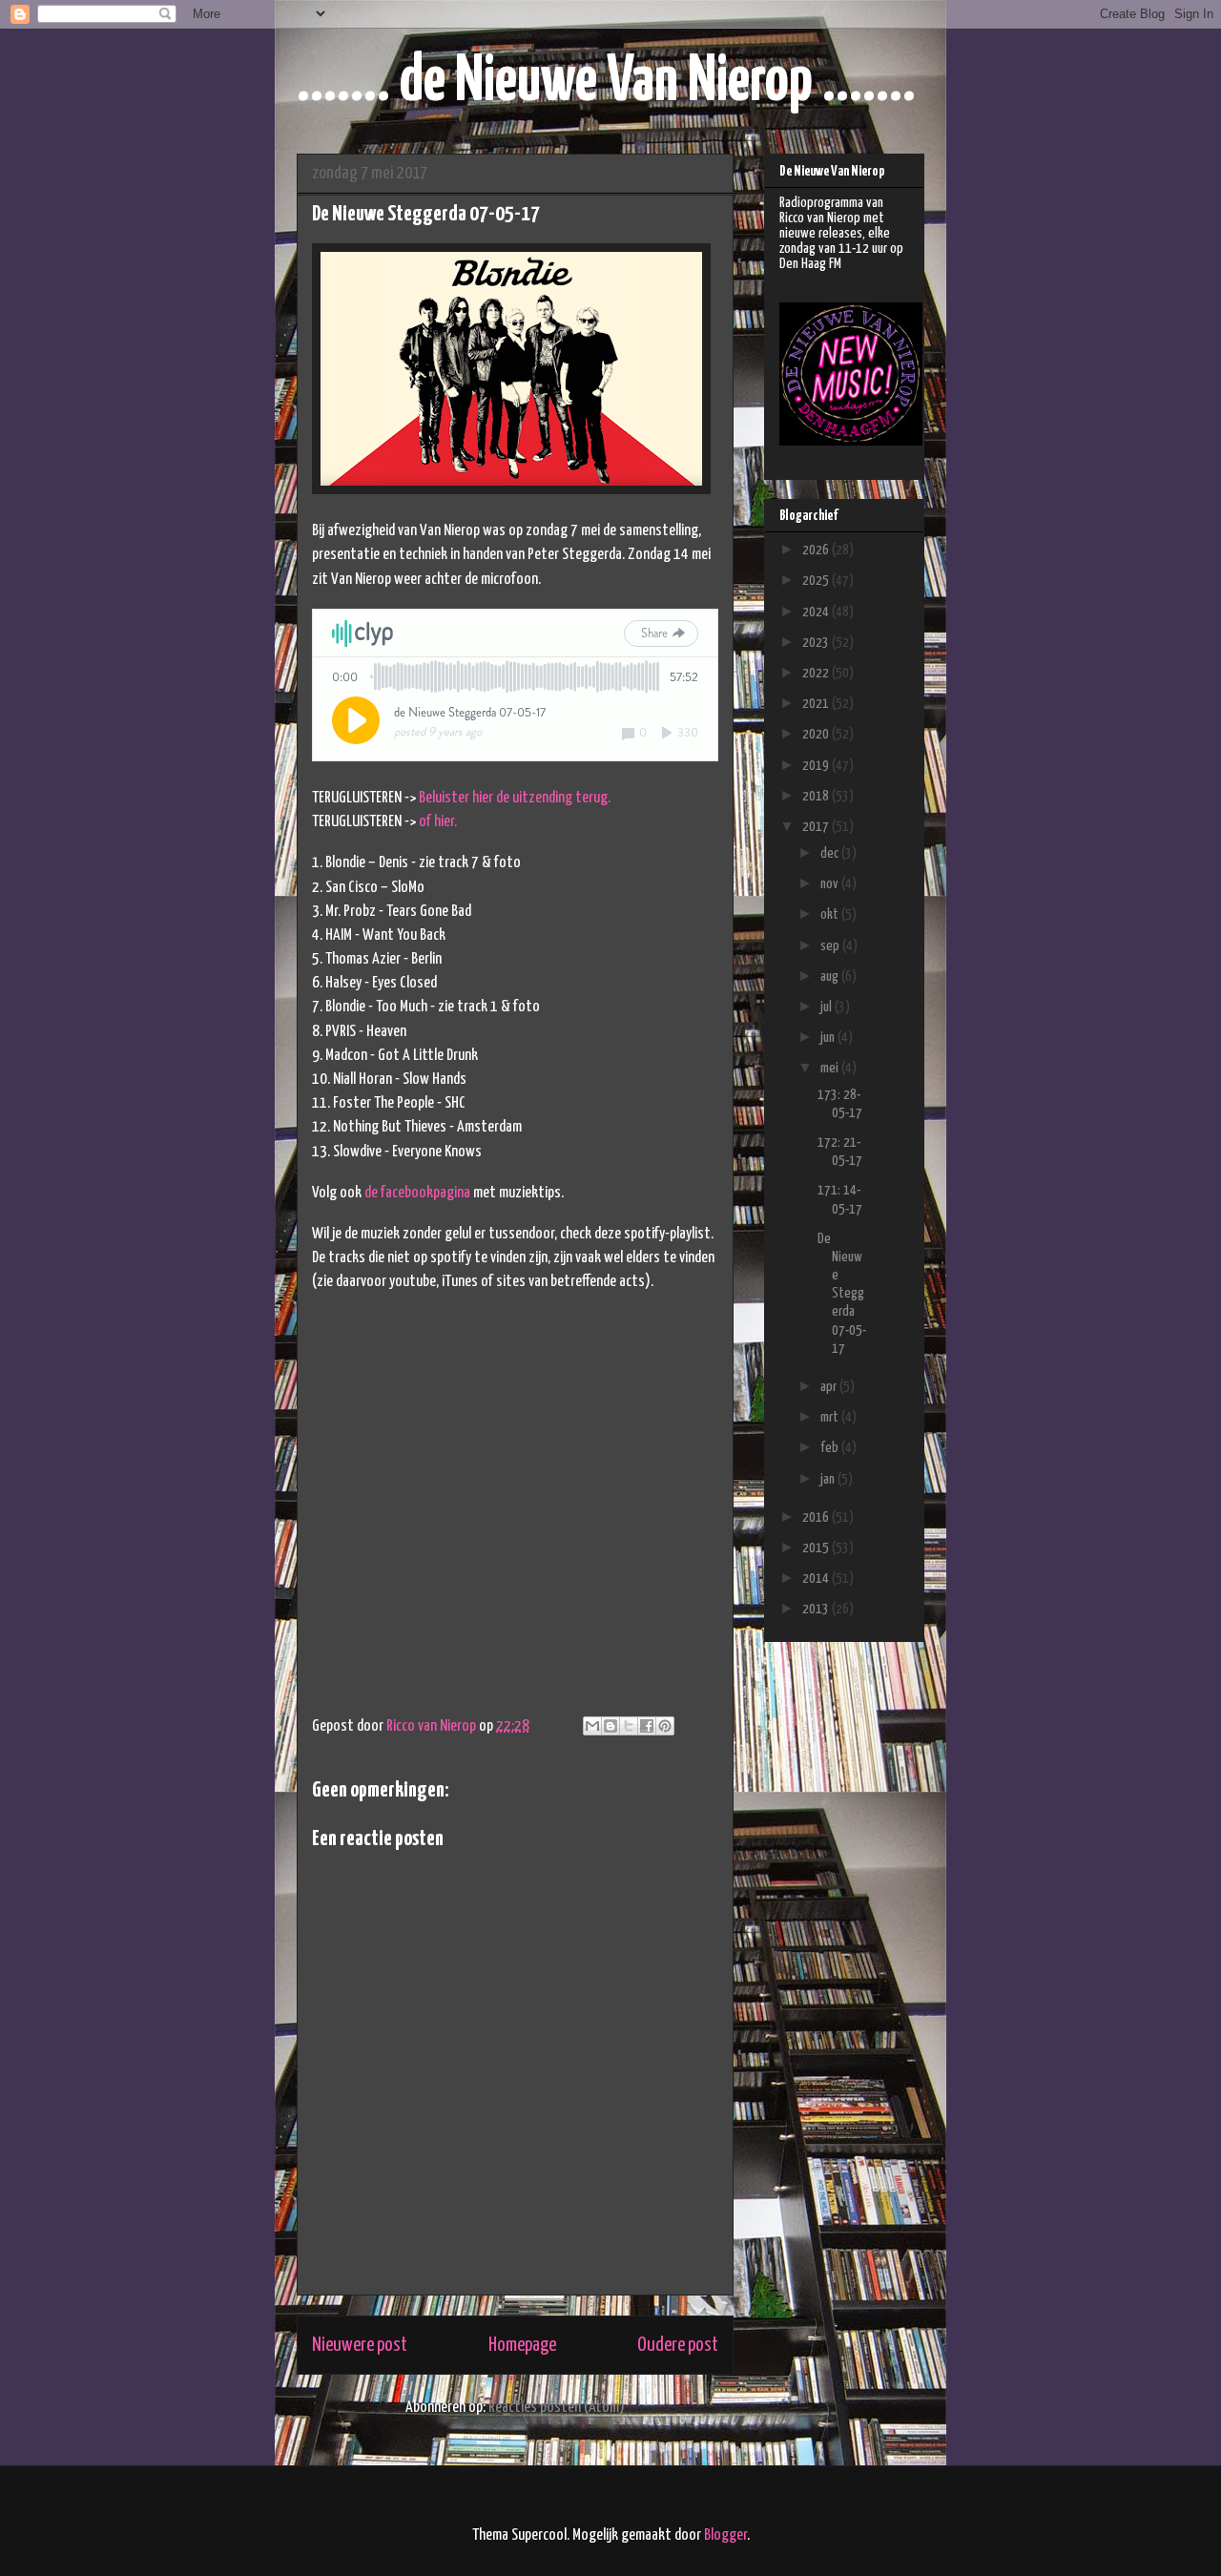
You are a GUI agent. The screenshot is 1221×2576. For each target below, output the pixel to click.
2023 (817, 643)
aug (831, 976)
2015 (817, 1548)
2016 (817, 1517)
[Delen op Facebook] (647, 1726)
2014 (817, 1579)
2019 (817, 766)
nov (831, 884)
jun (829, 1038)
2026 (817, 550)
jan (829, 1479)
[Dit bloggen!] (610, 1726)
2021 (817, 704)
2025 (817, 581)
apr (830, 1387)
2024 (817, 612)
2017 (817, 827)
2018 (817, 796)
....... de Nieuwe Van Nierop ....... (606, 83)
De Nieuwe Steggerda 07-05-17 (842, 1294)
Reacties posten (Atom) (557, 2408)
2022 (817, 673)
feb (831, 1448)
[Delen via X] (629, 1726)
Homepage (522, 2345)
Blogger (725, 2535)
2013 (817, 1609)
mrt (831, 1417)
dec (831, 853)
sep (831, 946)
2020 (817, 734)
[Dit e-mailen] (592, 1726)
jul (828, 1007)
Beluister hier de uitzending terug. (515, 798)
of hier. (438, 822)
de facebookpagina (417, 1193)
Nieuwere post (360, 2345)
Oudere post (678, 2345)
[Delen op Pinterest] (665, 1726)
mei (831, 1068)
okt (831, 914)
